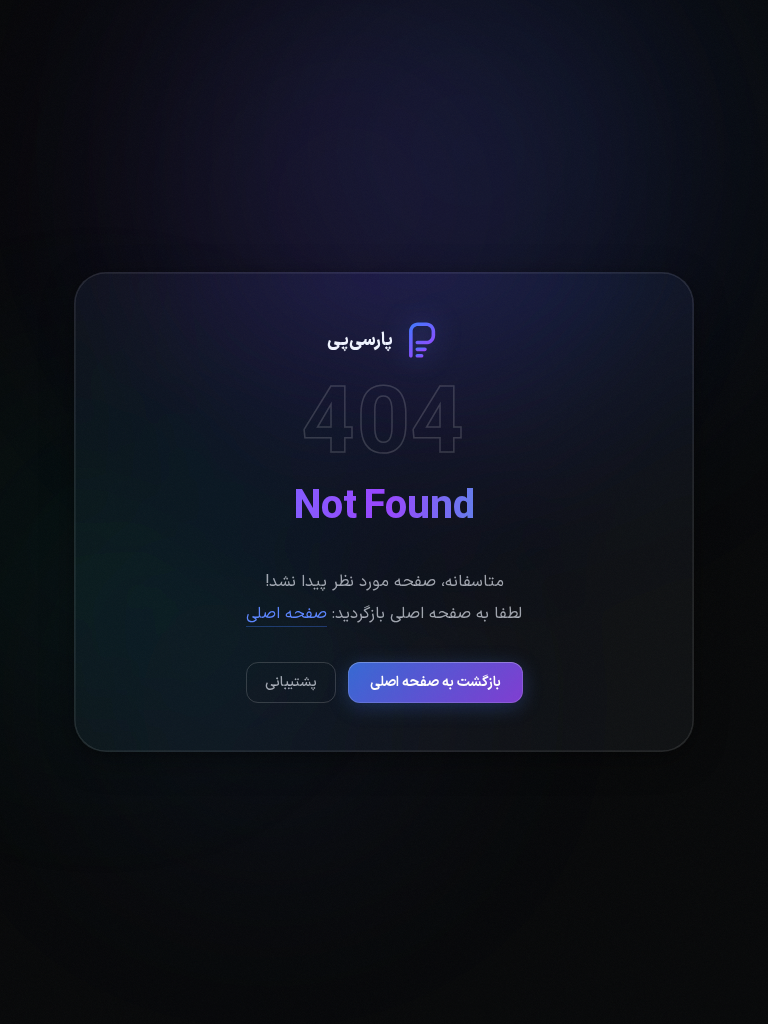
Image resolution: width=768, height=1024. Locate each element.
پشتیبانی (291, 682)
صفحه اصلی (286, 614)
